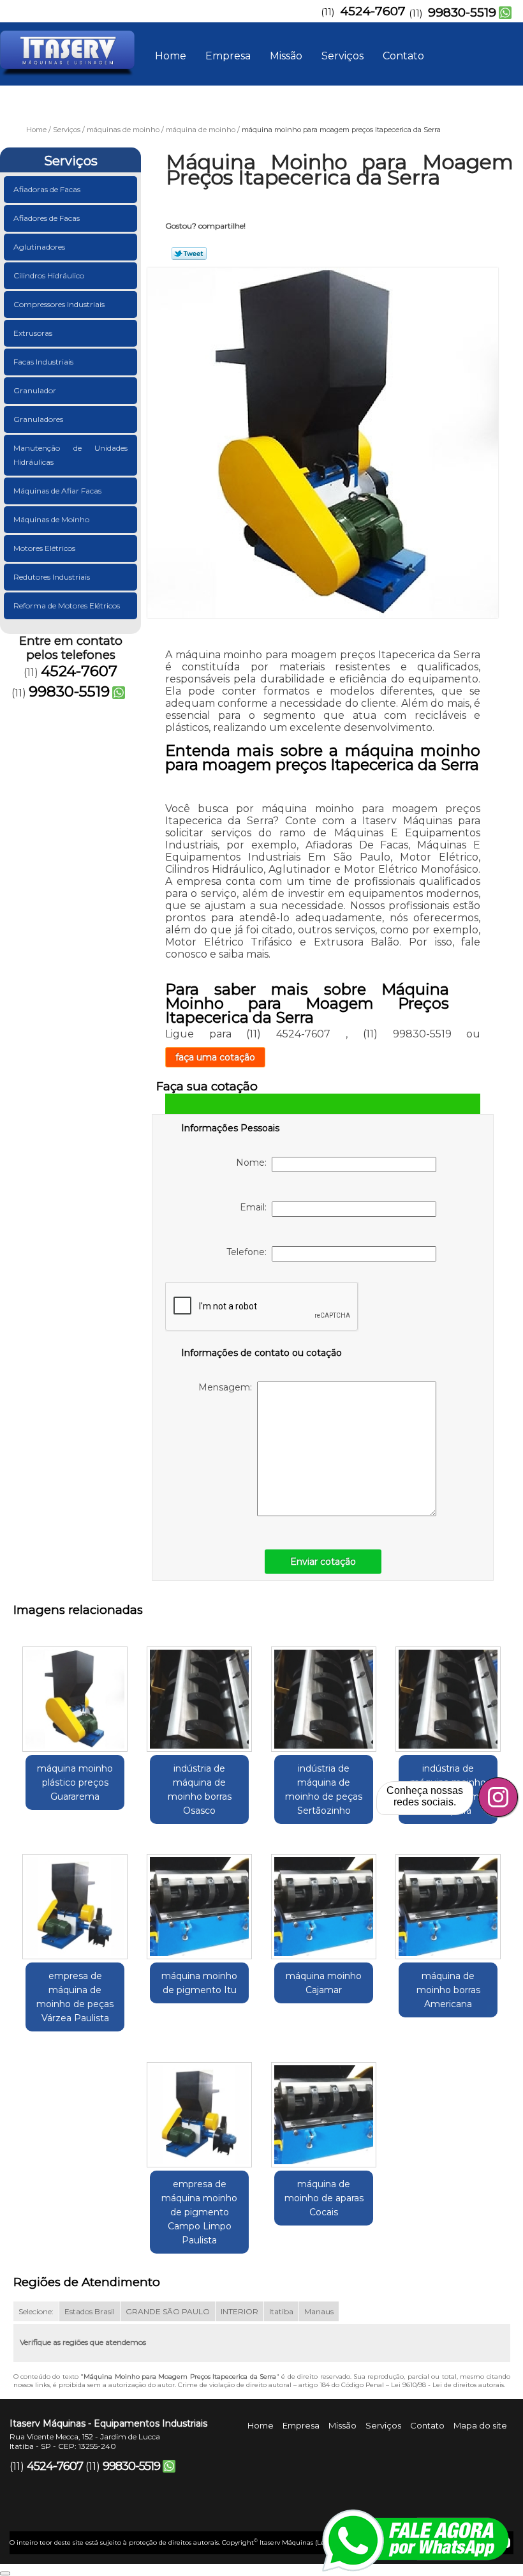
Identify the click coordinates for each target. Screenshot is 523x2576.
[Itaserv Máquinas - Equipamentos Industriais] (67, 48)
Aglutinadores (39, 247)
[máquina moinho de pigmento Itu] (199, 1902)
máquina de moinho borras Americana (448, 1990)
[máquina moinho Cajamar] (324, 1902)
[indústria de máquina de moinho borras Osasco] (199, 1694)
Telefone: (249, 1252)
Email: (256, 1207)
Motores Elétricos (44, 548)
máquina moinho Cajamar (324, 1983)
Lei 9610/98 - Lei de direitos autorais (447, 2385)
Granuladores (38, 419)
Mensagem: (228, 1387)
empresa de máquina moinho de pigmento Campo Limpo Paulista (199, 2212)
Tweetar (189, 253)
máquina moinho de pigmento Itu (199, 1983)
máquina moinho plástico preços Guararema (75, 1782)
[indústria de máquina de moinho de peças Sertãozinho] (324, 1694)
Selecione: (36, 2311)
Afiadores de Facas (47, 218)
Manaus (319, 2311)
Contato (403, 56)
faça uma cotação (215, 1057)
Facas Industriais (43, 362)
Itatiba (281, 2311)
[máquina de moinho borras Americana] (448, 1902)
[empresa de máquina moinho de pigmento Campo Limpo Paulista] (199, 2109)
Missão (286, 56)
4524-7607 (373, 11)
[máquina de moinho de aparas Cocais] (324, 2109)
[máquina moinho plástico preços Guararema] (75, 1694)
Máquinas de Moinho (51, 519)
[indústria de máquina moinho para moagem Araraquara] (448, 1694)
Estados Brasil (90, 2311)
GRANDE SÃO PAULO (168, 2311)
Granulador (35, 390)
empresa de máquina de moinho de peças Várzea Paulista (75, 1997)
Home (171, 56)
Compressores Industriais (59, 304)
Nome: (254, 1163)
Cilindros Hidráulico (49, 275)
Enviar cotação (323, 1562)
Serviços (343, 56)
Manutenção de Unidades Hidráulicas (70, 455)
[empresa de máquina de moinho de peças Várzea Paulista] (75, 1902)
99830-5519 (462, 12)
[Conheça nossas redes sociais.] (498, 1797)
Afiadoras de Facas (47, 189)
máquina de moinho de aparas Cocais (324, 2198)
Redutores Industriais (52, 577)
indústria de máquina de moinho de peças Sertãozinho (324, 1789)
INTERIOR (239, 2311)
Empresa (228, 56)
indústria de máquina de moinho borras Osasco (200, 1789)
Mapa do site (480, 2425)
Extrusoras (33, 333)
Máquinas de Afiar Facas (57, 491)
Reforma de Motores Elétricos (67, 606)
